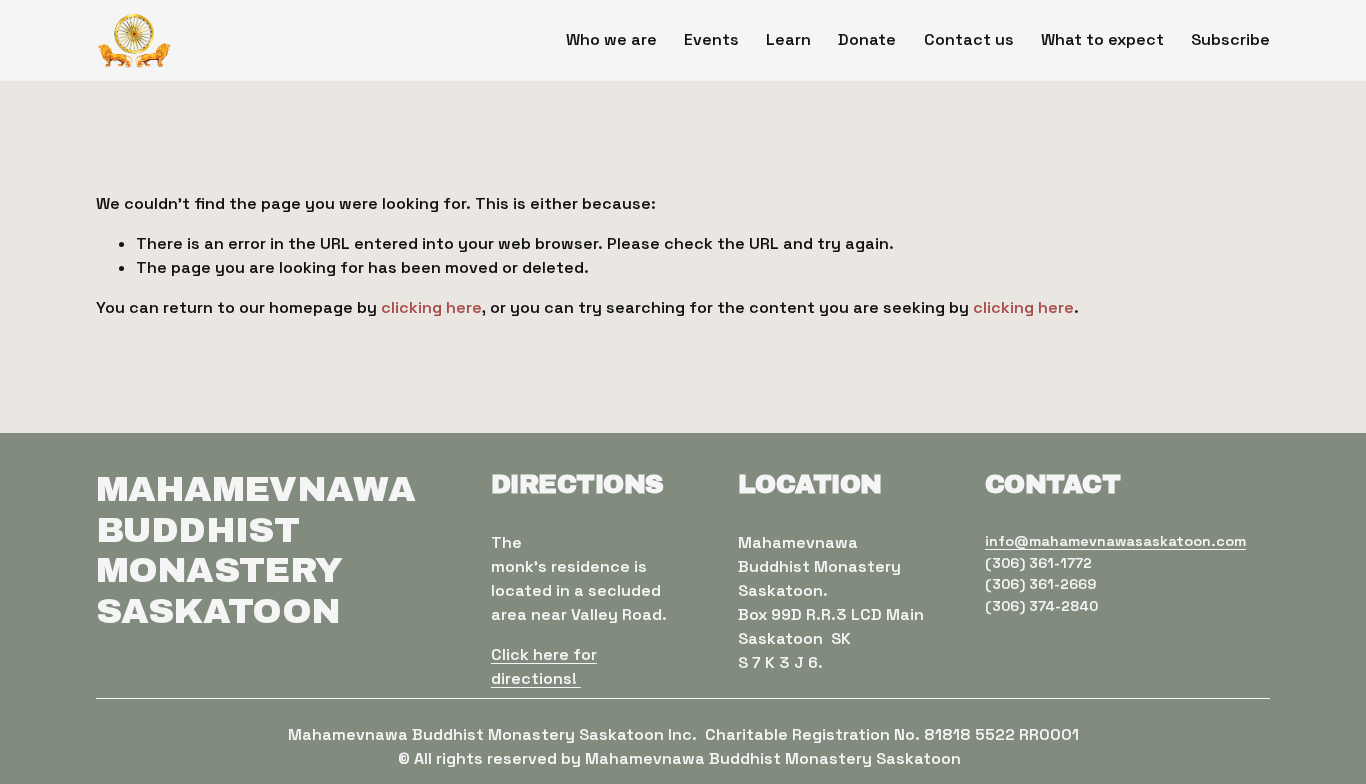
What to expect (1102, 39)
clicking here (431, 307)
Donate (867, 39)
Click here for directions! (544, 666)
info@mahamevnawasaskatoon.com (1115, 541)
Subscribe (1230, 39)
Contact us (969, 39)
